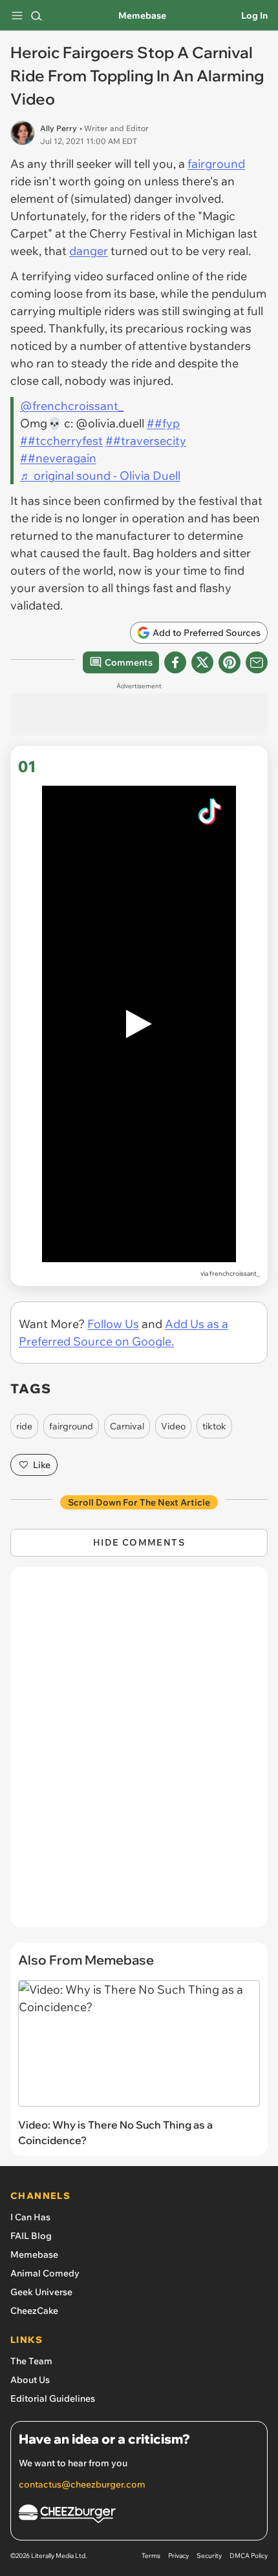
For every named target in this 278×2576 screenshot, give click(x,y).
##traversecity (146, 441)
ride (24, 1426)
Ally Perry (59, 128)
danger (89, 251)
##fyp (163, 423)
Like (42, 1465)
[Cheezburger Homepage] (139, 2516)
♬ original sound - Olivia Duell (100, 475)
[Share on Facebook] (175, 662)
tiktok (214, 1426)
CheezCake (34, 2311)
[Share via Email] (257, 662)
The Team (31, 2361)
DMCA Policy (249, 2556)
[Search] (36, 15)
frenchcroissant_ (235, 1273)
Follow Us (113, 1324)
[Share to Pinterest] (230, 662)
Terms (151, 2556)
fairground (216, 164)
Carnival (127, 1426)
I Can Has (30, 2217)
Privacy (178, 2556)
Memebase (142, 15)
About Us (30, 2380)
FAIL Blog (31, 2236)
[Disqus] (139, 1753)
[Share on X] (202, 662)
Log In (254, 15)
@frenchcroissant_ (72, 406)
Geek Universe (41, 2292)
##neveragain (58, 458)
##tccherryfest (61, 441)
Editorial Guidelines (53, 2398)
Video (173, 1426)
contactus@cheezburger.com (82, 2484)
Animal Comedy (45, 2273)
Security (209, 2556)
